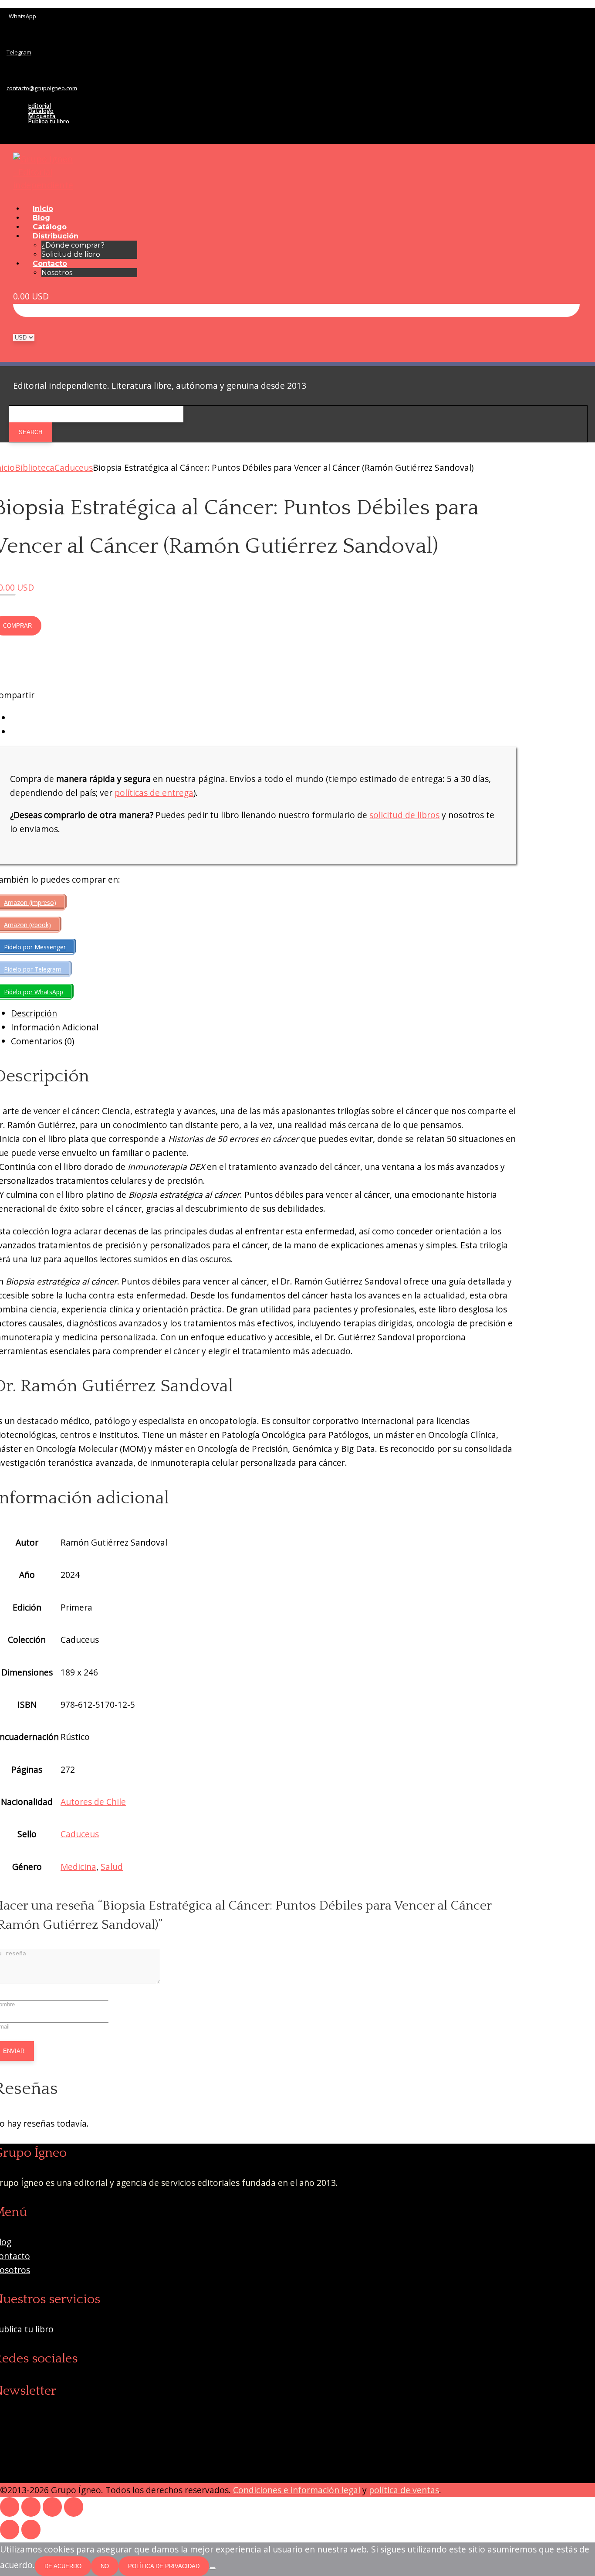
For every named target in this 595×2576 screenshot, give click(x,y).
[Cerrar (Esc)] (74, 2507)
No (105, 2566)
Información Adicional (55, 1027)
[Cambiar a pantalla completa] (31, 2507)
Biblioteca (35, 467)
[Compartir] (52, 2507)
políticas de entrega (154, 793)
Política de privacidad (164, 2566)
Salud (112, 1867)
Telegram (19, 52)
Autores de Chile (93, 1802)
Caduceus (74, 467)
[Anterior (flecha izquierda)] (10, 2530)
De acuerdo (63, 2566)
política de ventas (404, 2490)
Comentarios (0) (42, 1041)
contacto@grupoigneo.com (42, 88)
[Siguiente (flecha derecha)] (31, 2530)
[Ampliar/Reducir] (10, 2507)
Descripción (34, 1013)
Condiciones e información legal (297, 2490)
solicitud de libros (404, 815)
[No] (213, 2568)
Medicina (78, 1867)
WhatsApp (22, 16)
